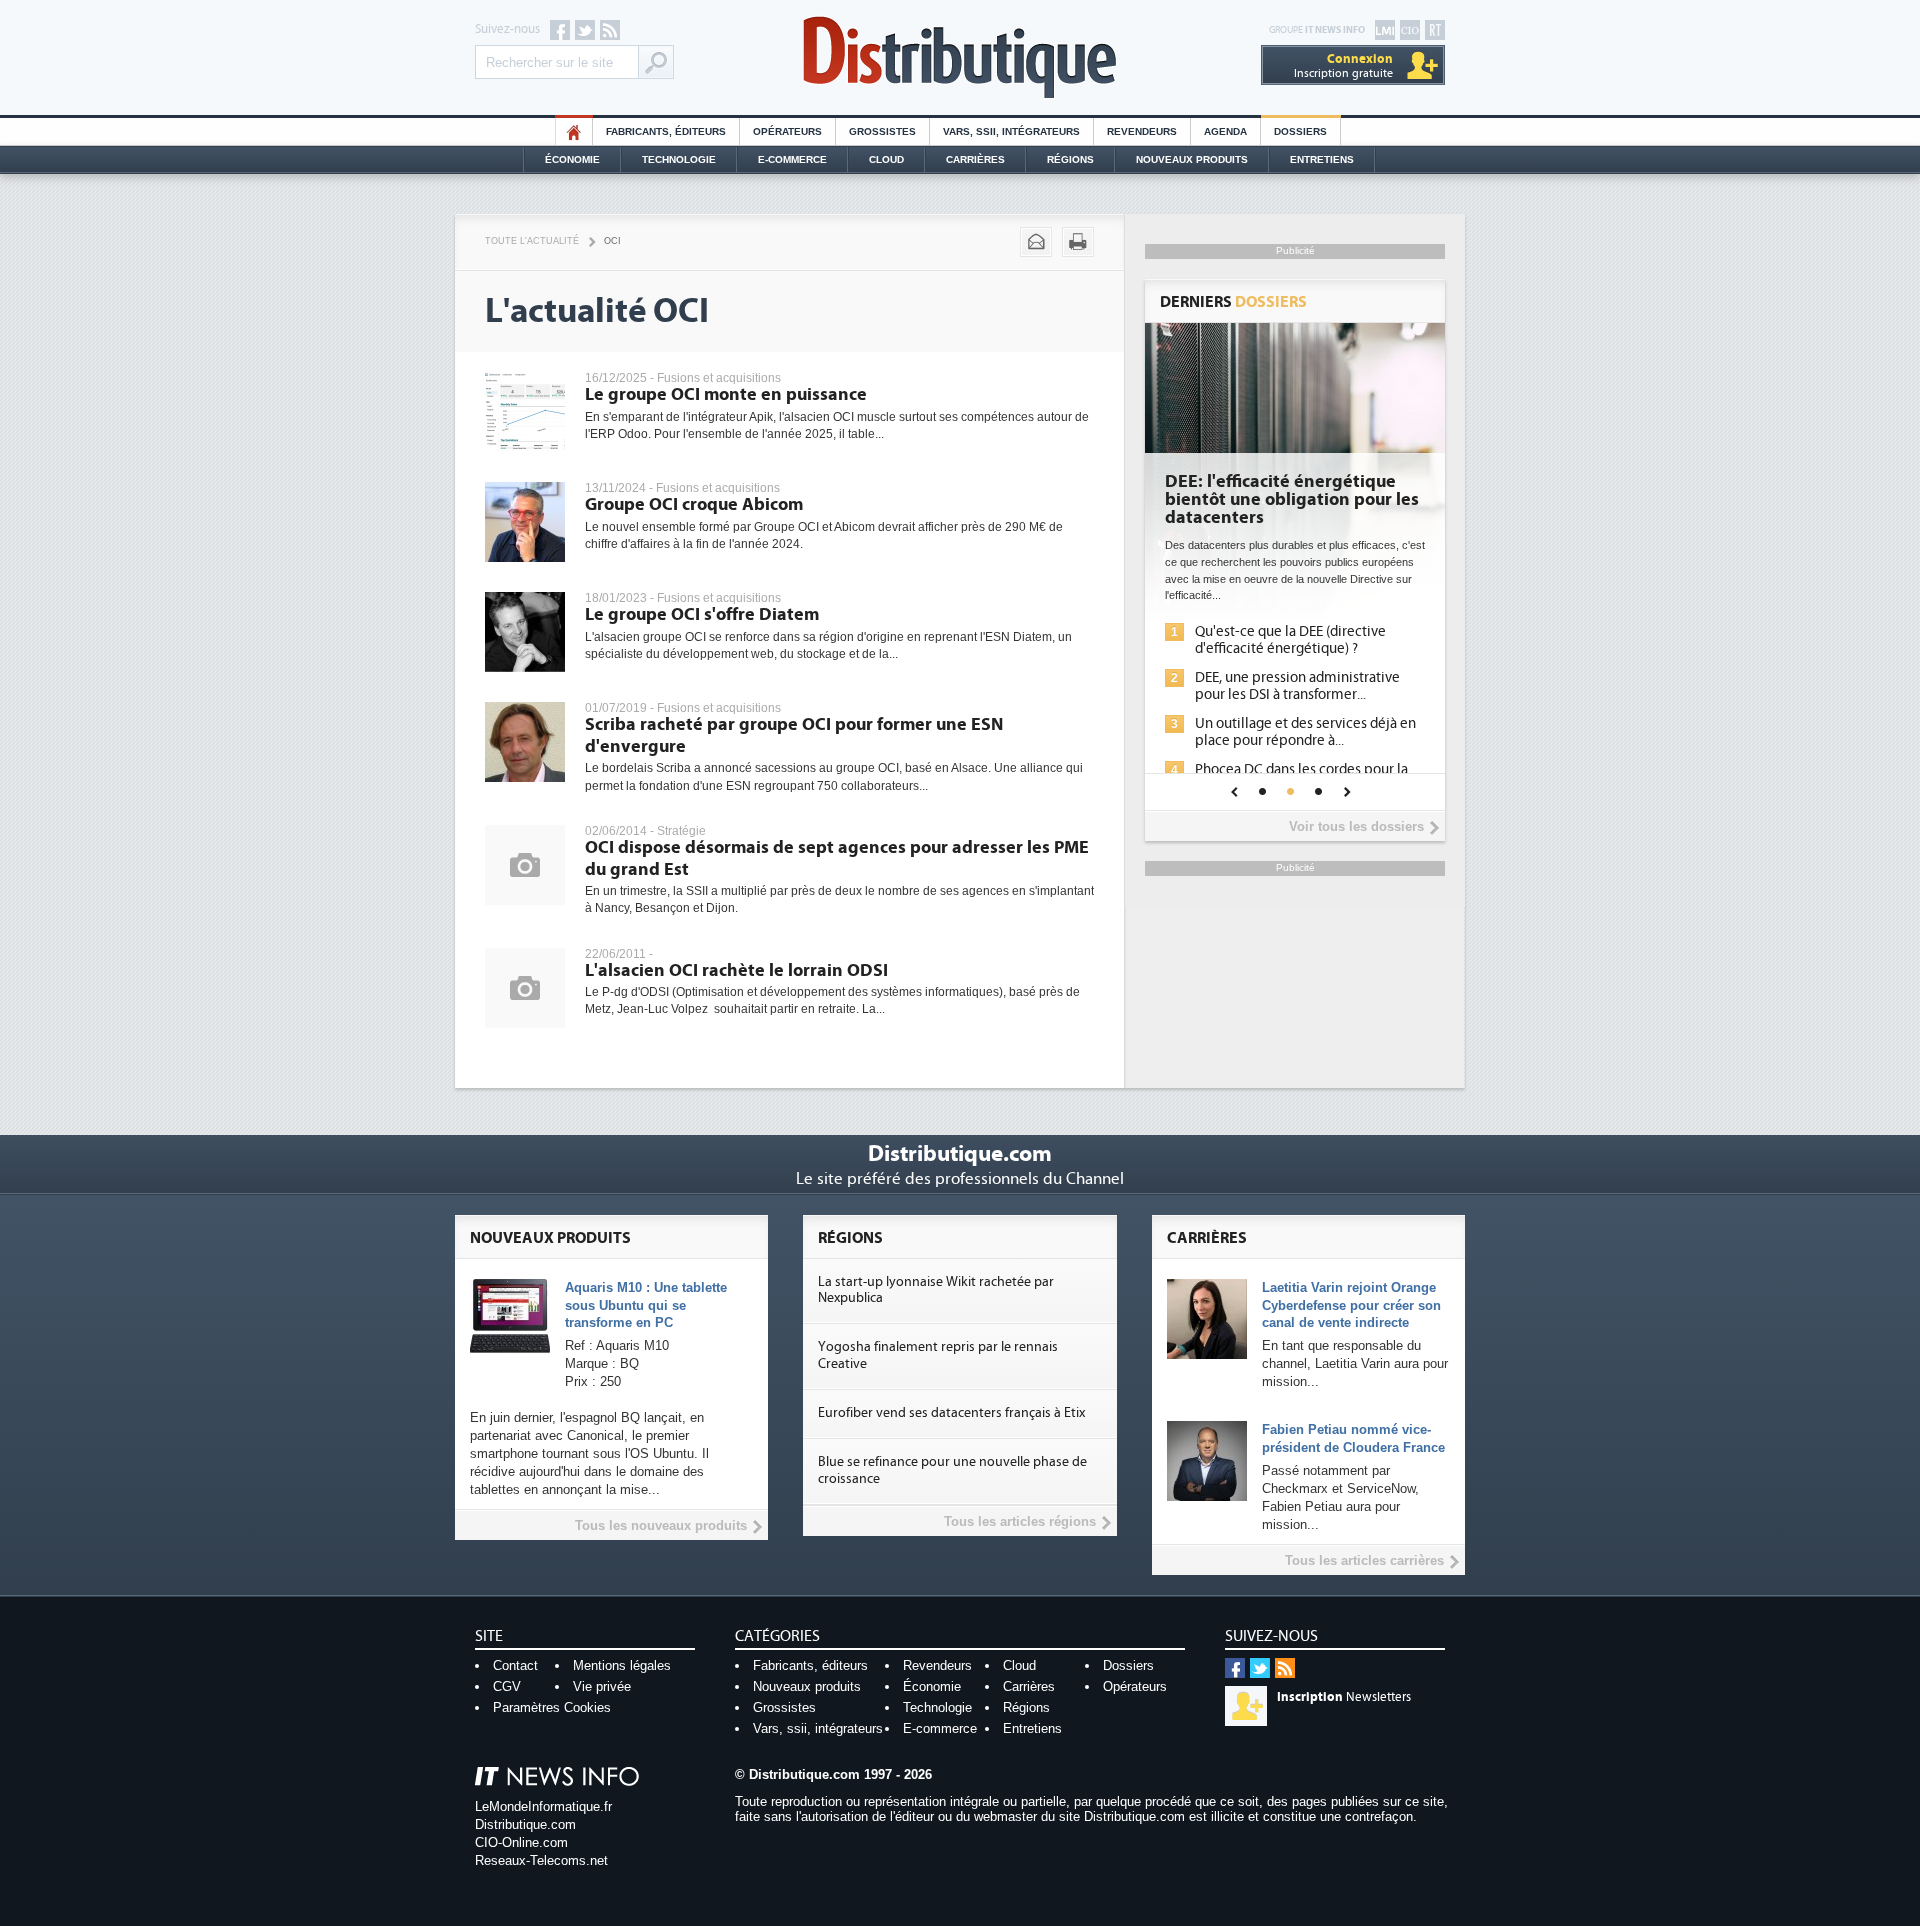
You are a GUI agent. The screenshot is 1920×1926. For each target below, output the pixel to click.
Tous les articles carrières (1364, 1560)
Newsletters (1344, 1697)
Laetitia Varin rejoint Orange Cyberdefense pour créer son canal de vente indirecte (1351, 1305)
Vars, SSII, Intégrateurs (1011, 131)
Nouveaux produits (807, 1686)
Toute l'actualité (532, 241)
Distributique (960, 57)
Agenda (1225, 131)
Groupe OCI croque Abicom (694, 504)
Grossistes (882, 131)
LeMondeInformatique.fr (543, 1806)
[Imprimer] (1078, 242)
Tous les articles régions (1020, 1521)
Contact (515, 1665)
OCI (612, 241)
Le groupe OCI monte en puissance (726, 394)
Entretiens (1322, 159)
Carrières (975, 159)
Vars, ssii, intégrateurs (818, 1728)
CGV (507, 1686)
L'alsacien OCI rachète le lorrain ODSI (736, 970)
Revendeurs (1142, 131)
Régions (1070, 159)
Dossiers (1300, 131)
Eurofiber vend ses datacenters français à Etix (951, 1413)
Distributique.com (525, 1824)
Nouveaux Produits (1192, 159)
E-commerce (792, 159)
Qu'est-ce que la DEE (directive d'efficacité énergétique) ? (1290, 640)
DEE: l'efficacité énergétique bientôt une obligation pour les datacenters (1292, 500)
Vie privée (602, 1686)
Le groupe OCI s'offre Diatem (702, 614)
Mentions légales (622, 1665)
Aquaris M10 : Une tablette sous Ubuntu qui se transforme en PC (646, 1305)
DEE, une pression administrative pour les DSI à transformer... (1297, 686)
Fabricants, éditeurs (666, 131)
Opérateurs (787, 131)
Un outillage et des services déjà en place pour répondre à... (1305, 732)
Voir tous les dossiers (1356, 826)
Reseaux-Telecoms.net (541, 1860)
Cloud (886, 159)
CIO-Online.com (521, 1842)
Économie (572, 159)
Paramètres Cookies (552, 1707)
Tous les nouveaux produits (661, 1525)
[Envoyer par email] (1036, 242)
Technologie (679, 159)
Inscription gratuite (1343, 65)
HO (574, 131)
